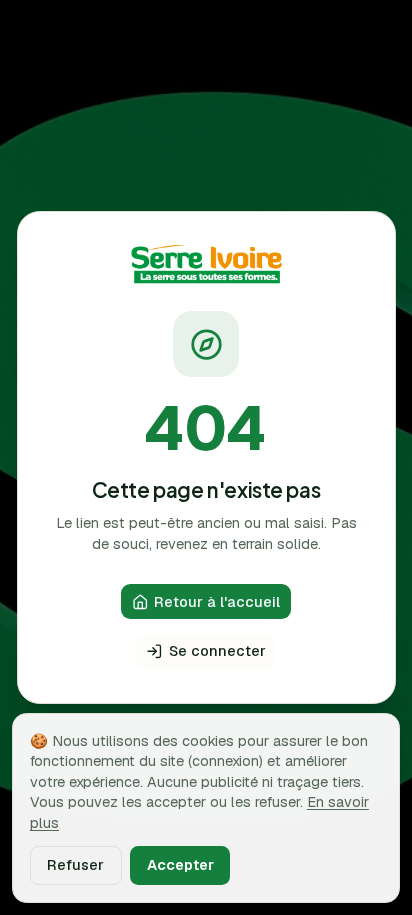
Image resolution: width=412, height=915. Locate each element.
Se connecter (217, 650)
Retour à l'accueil (217, 601)
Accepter (180, 864)
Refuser (75, 864)
